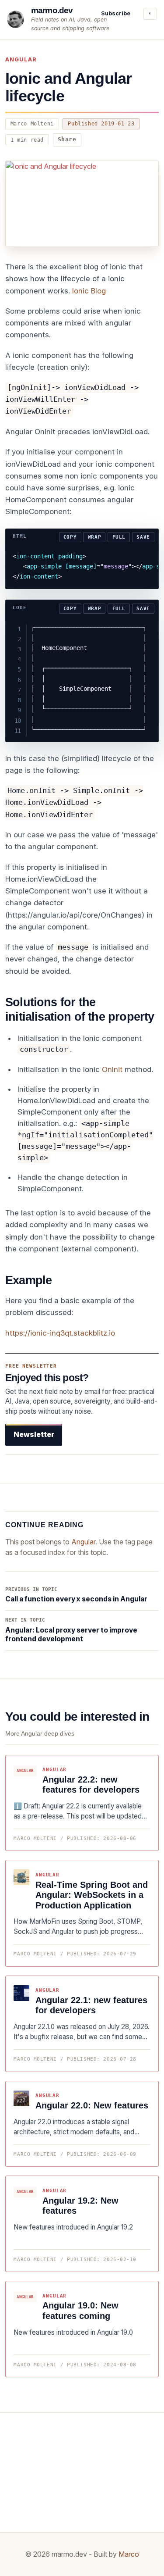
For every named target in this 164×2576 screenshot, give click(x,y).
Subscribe (116, 13)
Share (67, 139)
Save (143, 537)
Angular (21, 59)
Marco (129, 2554)
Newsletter (34, 1434)
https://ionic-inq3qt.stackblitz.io (60, 1333)
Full (119, 537)
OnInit (112, 1069)
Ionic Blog (89, 291)
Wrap (95, 537)
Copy (70, 537)
